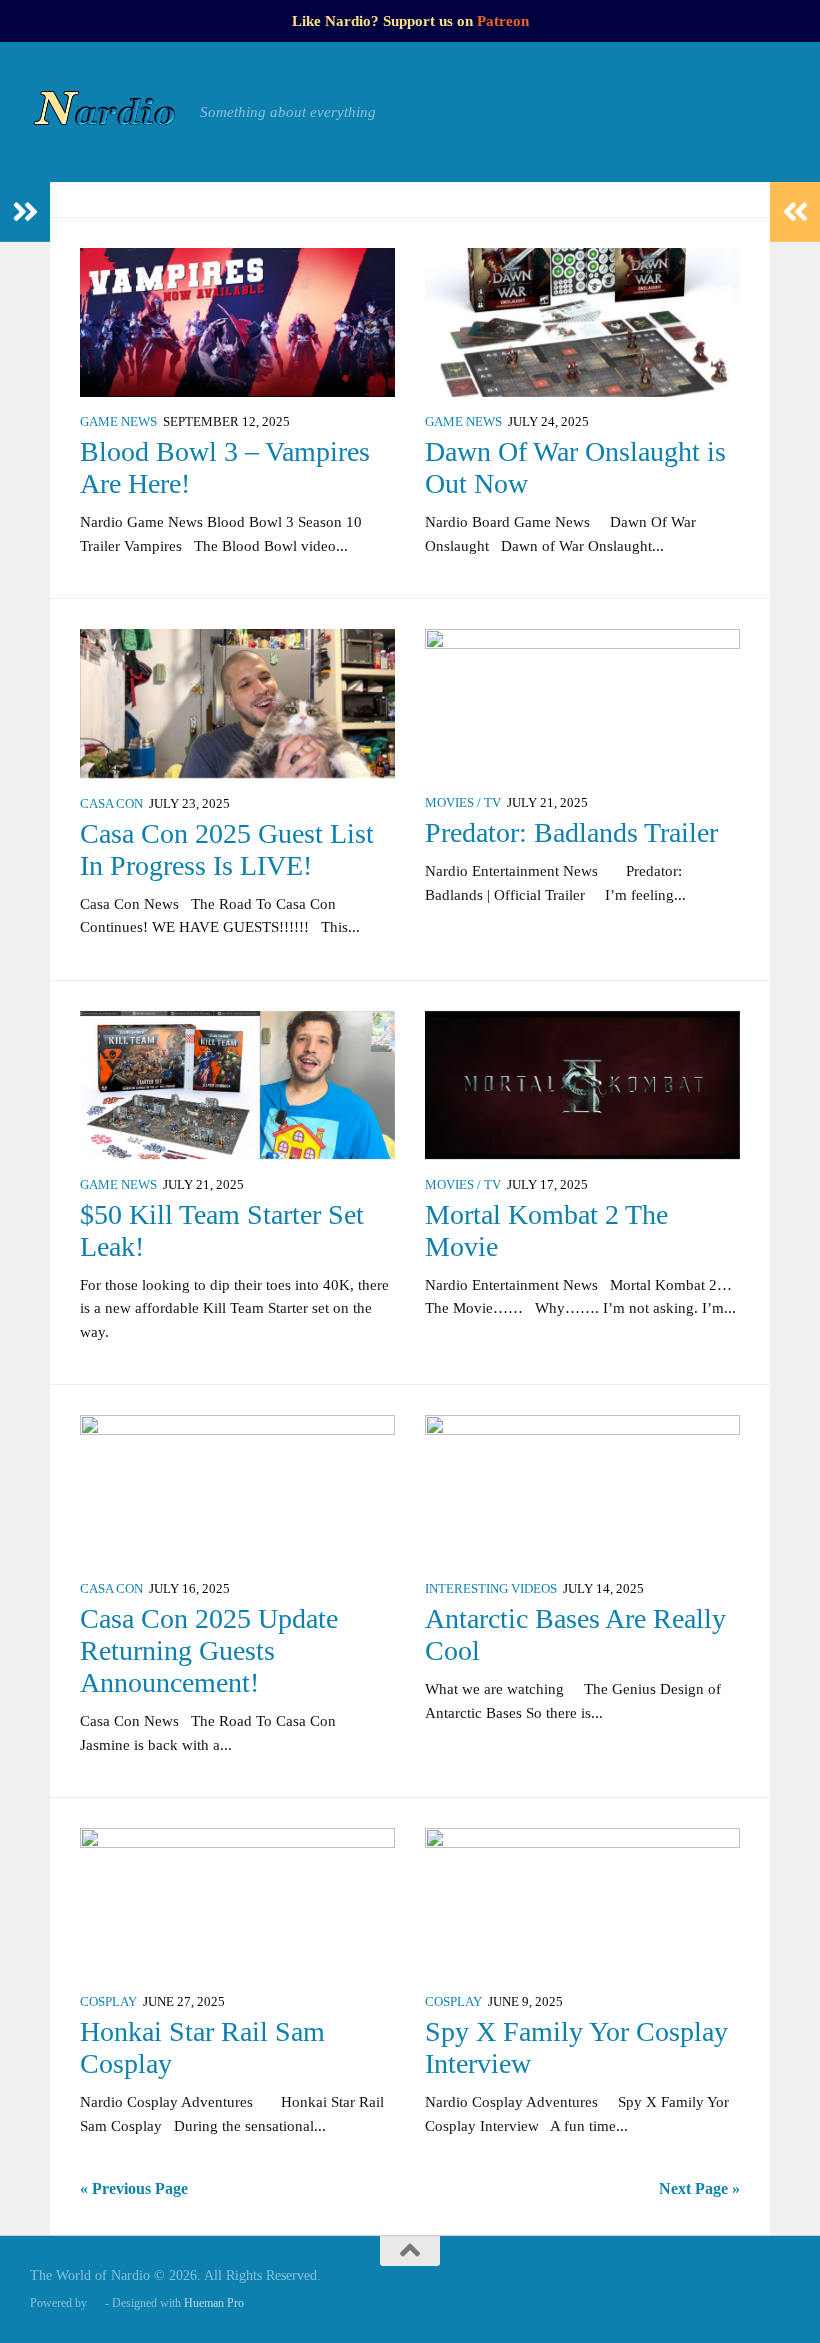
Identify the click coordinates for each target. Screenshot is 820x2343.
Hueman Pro (214, 2303)
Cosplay (108, 2002)
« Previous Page (134, 2188)
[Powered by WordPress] (96, 2303)
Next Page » (699, 2188)
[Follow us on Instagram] (704, 2290)
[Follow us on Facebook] (668, 2290)
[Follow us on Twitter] (740, 2290)
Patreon (503, 21)
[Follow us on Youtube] (776, 2290)
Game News (118, 422)
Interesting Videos (491, 1589)
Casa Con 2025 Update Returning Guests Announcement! (209, 1650)
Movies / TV (463, 803)
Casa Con (111, 804)
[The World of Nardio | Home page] (105, 112)
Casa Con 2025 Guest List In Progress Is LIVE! (227, 849)
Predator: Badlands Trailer (571, 832)
